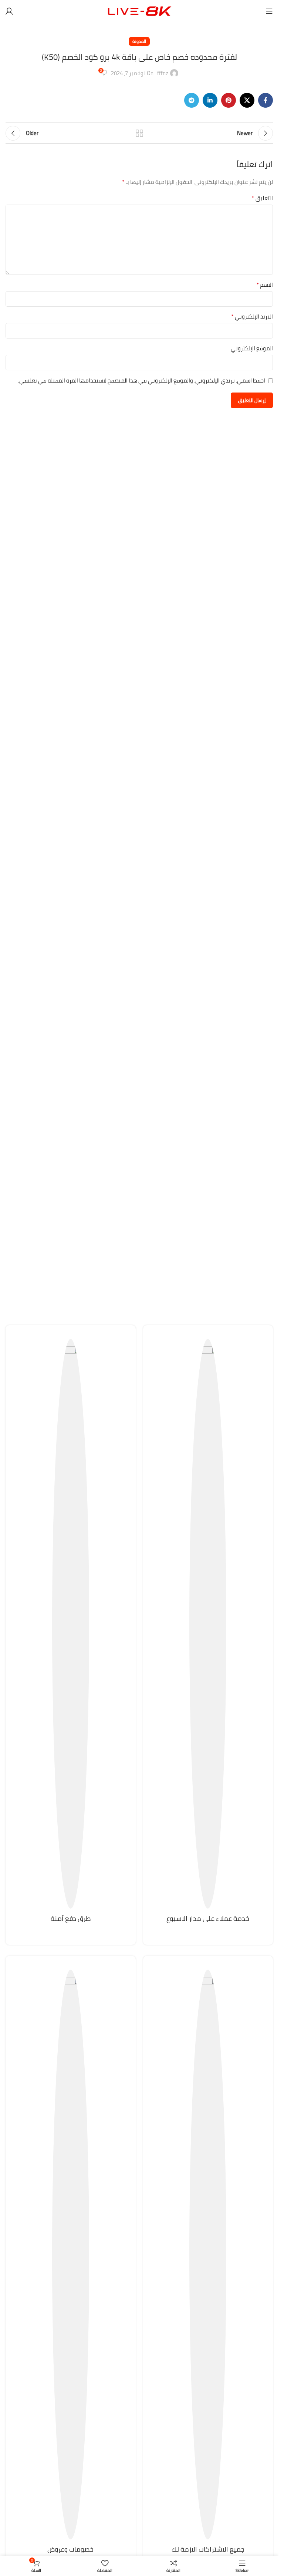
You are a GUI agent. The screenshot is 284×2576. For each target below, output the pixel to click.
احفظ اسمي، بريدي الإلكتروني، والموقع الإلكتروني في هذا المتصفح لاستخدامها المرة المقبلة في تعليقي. (142, 380)
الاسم (265, 285)
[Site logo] (139, 11)
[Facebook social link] (266, 100)
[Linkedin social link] (210, 100)
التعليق (262, 198)
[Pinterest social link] (229, 100)
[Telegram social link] (192, 100)
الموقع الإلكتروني (252, 348)
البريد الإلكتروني (252, 317)
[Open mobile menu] (269, 11)
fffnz (163, 73)
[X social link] (247, 100)
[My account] (9, 11)
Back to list (139, 133)
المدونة (139, 41)
